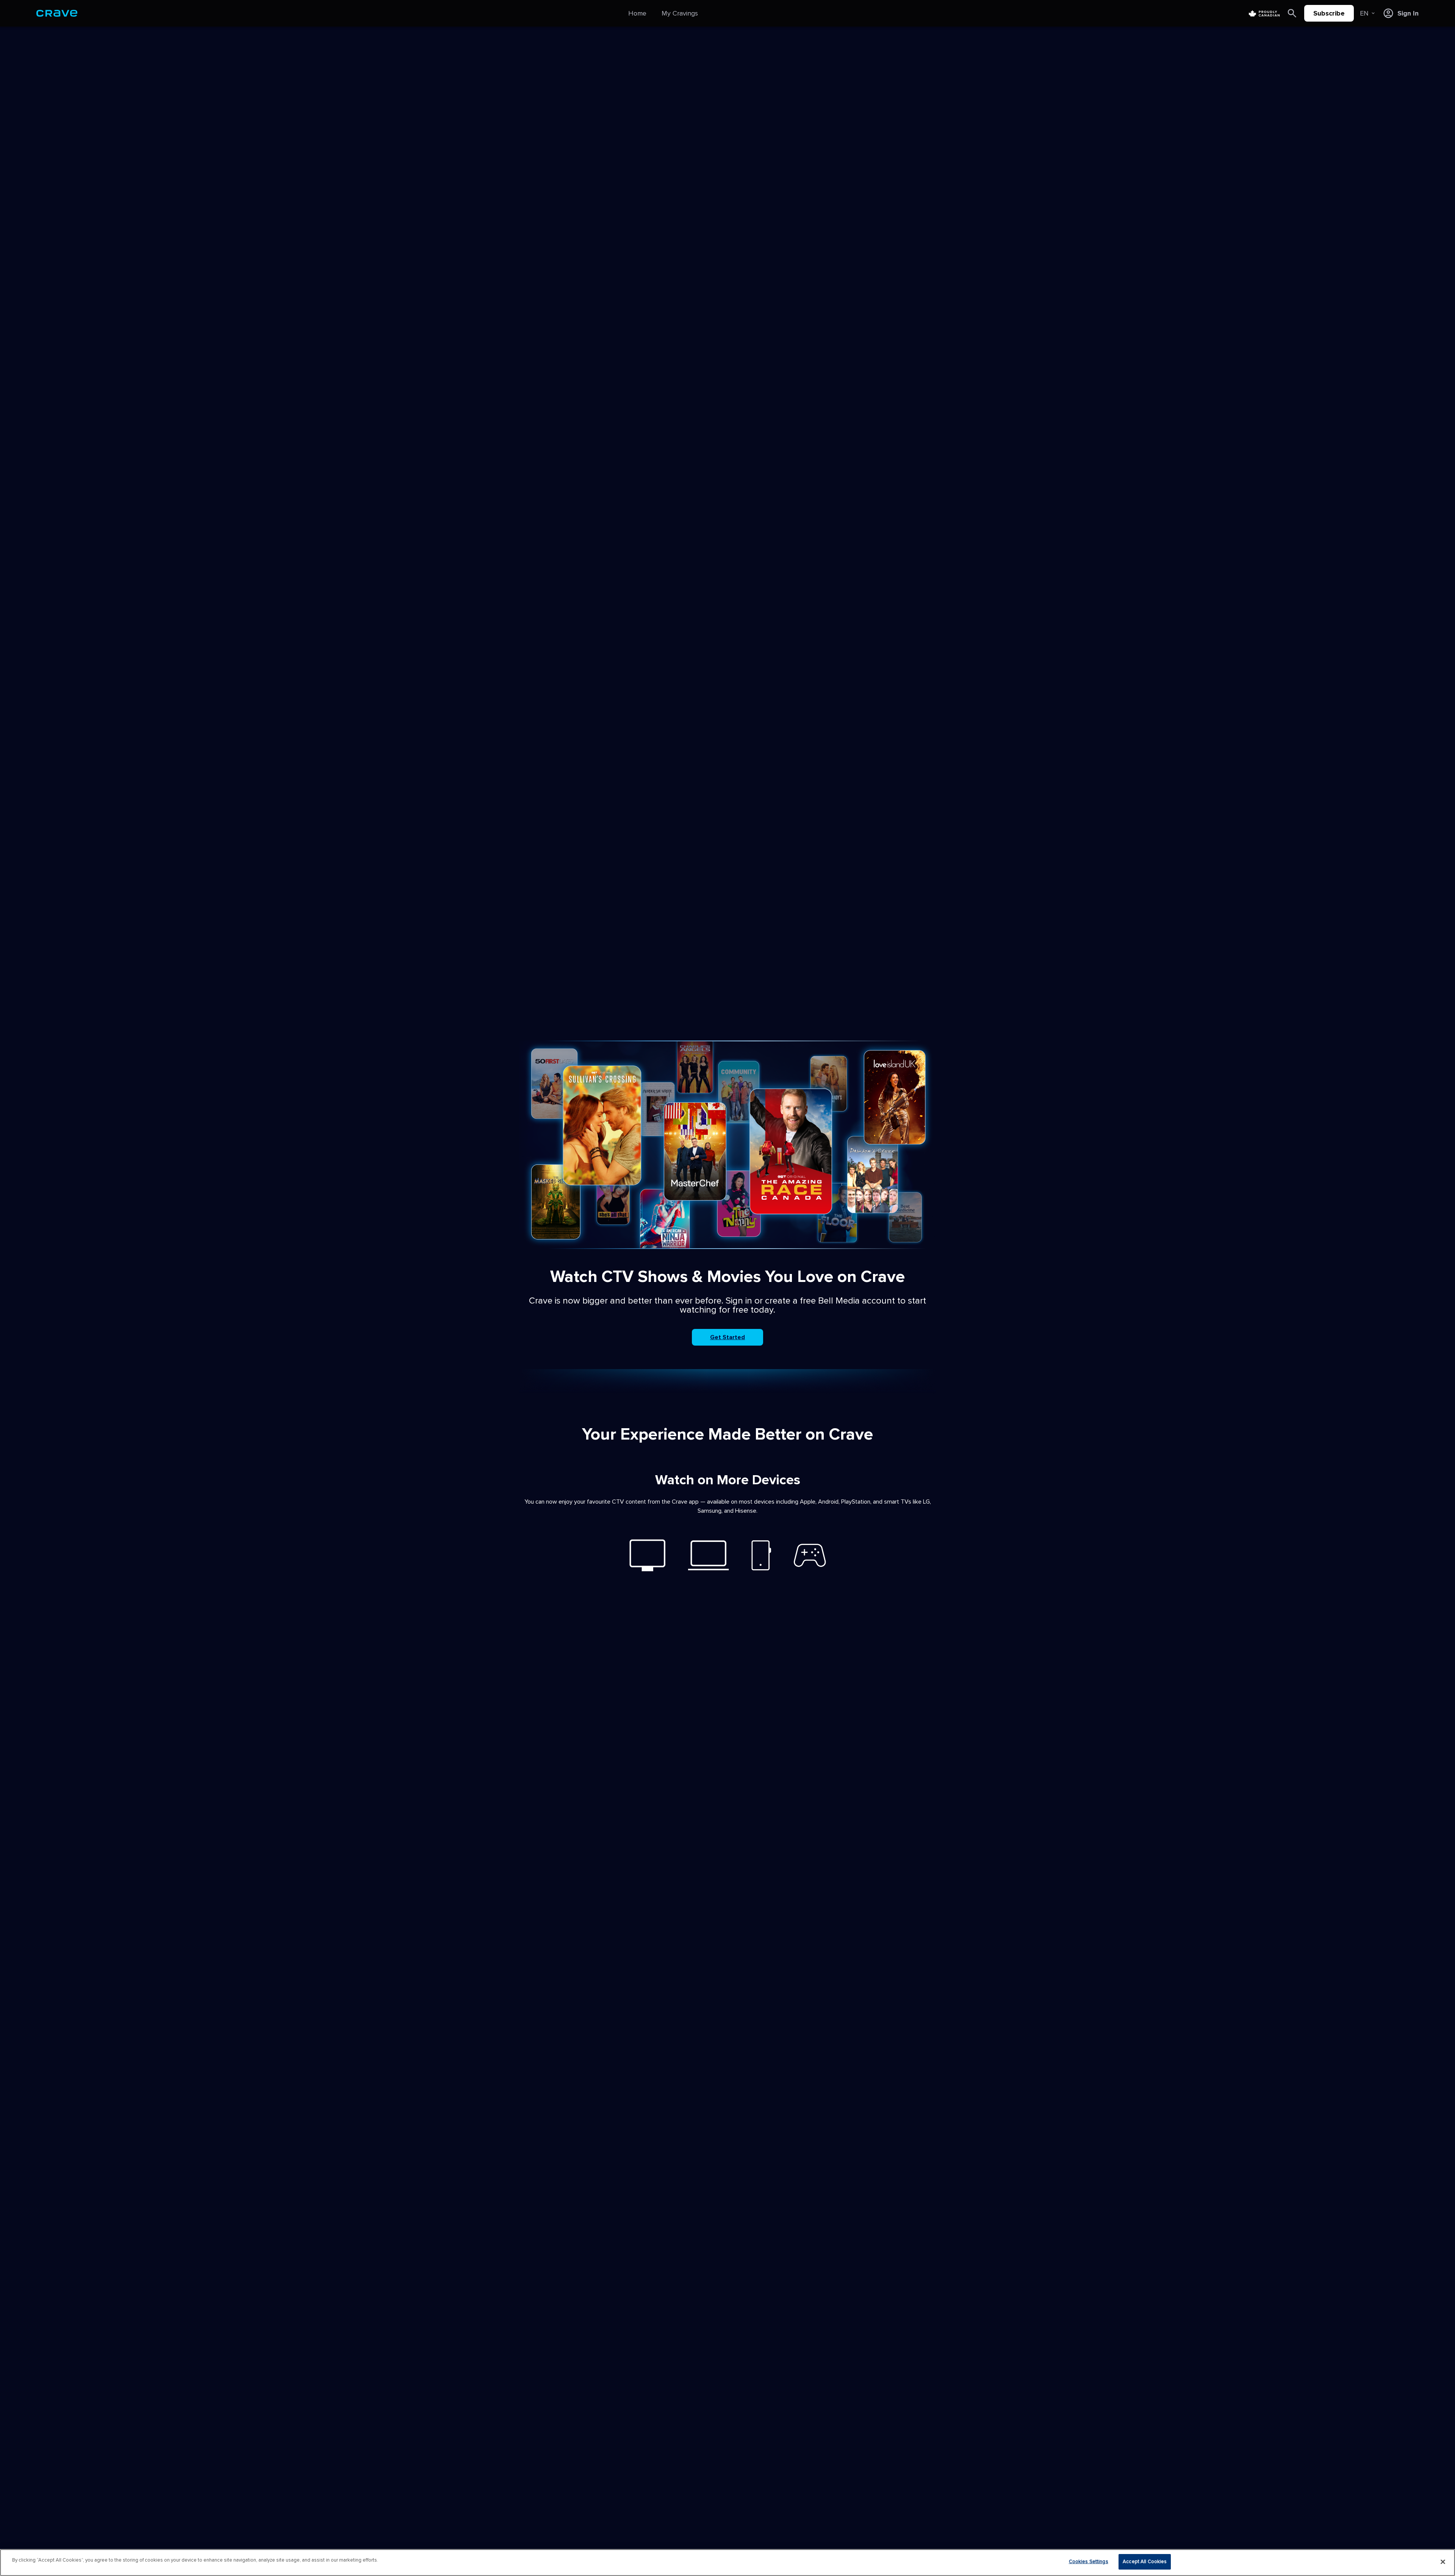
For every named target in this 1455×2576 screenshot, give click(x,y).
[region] (727, 2563)
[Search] (1292, 13)
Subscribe (1329, 13)
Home (637, 13)
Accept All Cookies (1145, 2562)
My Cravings (680, 13)
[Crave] (57, 13)
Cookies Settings (1089, 2562)
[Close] (1443, 2562)
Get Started (727, 1337)
